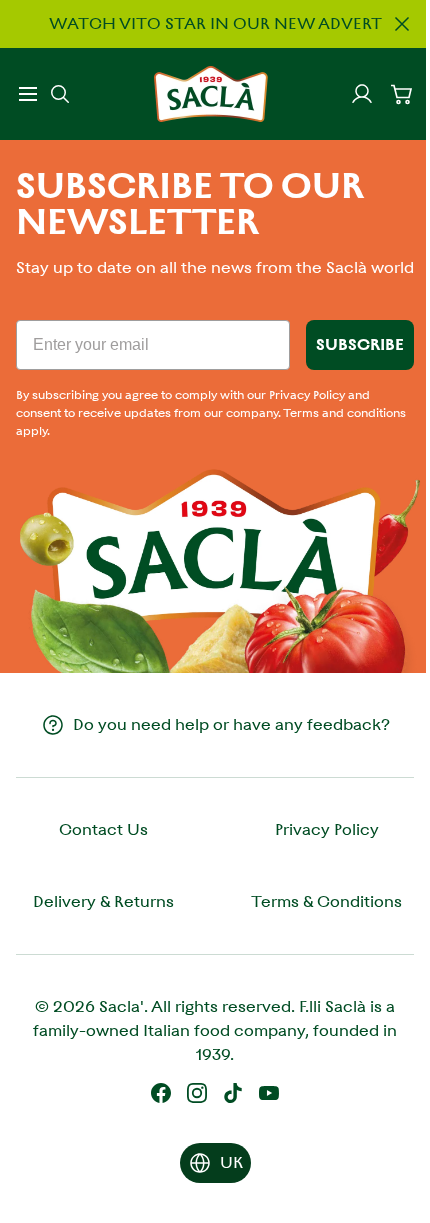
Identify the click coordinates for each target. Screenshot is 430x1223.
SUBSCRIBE (360, 344)
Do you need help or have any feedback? (231, 724)
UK (231, 1162)
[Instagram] (197, 1093)
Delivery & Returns (103, 901)
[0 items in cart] (402, 94)
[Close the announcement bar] (402, 24)
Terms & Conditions (326, 901)
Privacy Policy (327, 829)
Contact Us (103, 829)
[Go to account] (362, 94)
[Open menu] (28, 94)
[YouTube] (269, 1093)
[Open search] (60, 94)
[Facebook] (161, 1093)
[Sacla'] (211, 94)
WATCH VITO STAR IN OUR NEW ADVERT (215, 23)
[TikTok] (233, 1093)
